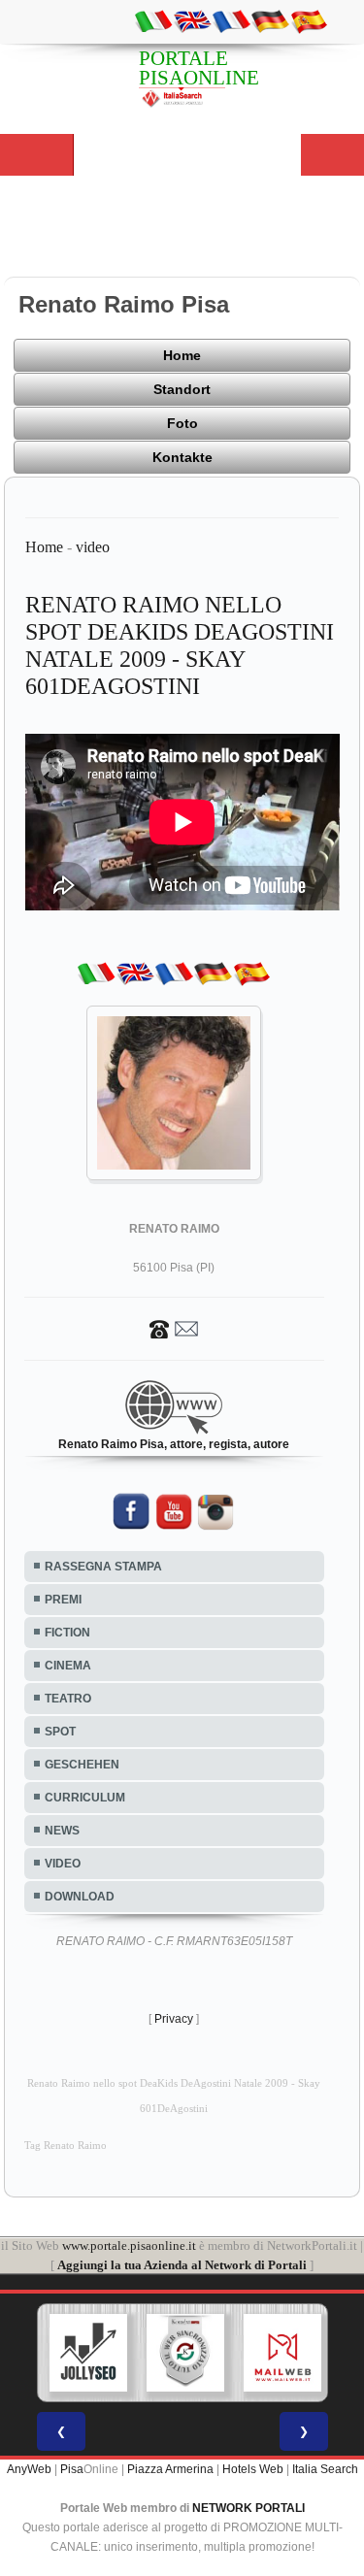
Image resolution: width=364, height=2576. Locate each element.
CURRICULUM (85, 1798)
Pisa (72, 2469)
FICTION (67, 1633)
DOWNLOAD (80, 1897)
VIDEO (63, 1864)
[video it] (153, 20)
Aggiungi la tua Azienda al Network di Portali (182, 2265)
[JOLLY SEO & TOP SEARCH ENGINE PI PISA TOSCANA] (88, 2353)
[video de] (270, 20)
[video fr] (231, 20)
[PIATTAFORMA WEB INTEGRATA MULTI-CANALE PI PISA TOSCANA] (185, 2353)
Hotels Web (253, 2469)
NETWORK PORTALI (248, 2508)
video (93, 547)
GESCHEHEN (82, 1765)
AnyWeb (29, 2469)
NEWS (62, 1831)
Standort (182, 389)
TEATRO (68, 1699)
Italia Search (325, 2469)
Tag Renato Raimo (66, 2146)
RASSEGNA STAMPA (103, 1567)
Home (182, 355)
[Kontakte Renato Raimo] (174, 1328)
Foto (182, 423)
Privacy (174, 2019)
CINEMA (68, 1666)
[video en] (192, 20)
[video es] (309, 20)
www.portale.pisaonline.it (129, 2246)
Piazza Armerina (170, 2469)
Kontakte (182, 457)
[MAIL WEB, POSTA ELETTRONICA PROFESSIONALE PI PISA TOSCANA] (282, 2353)
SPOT (60, 1732)
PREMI (63, 1600)
